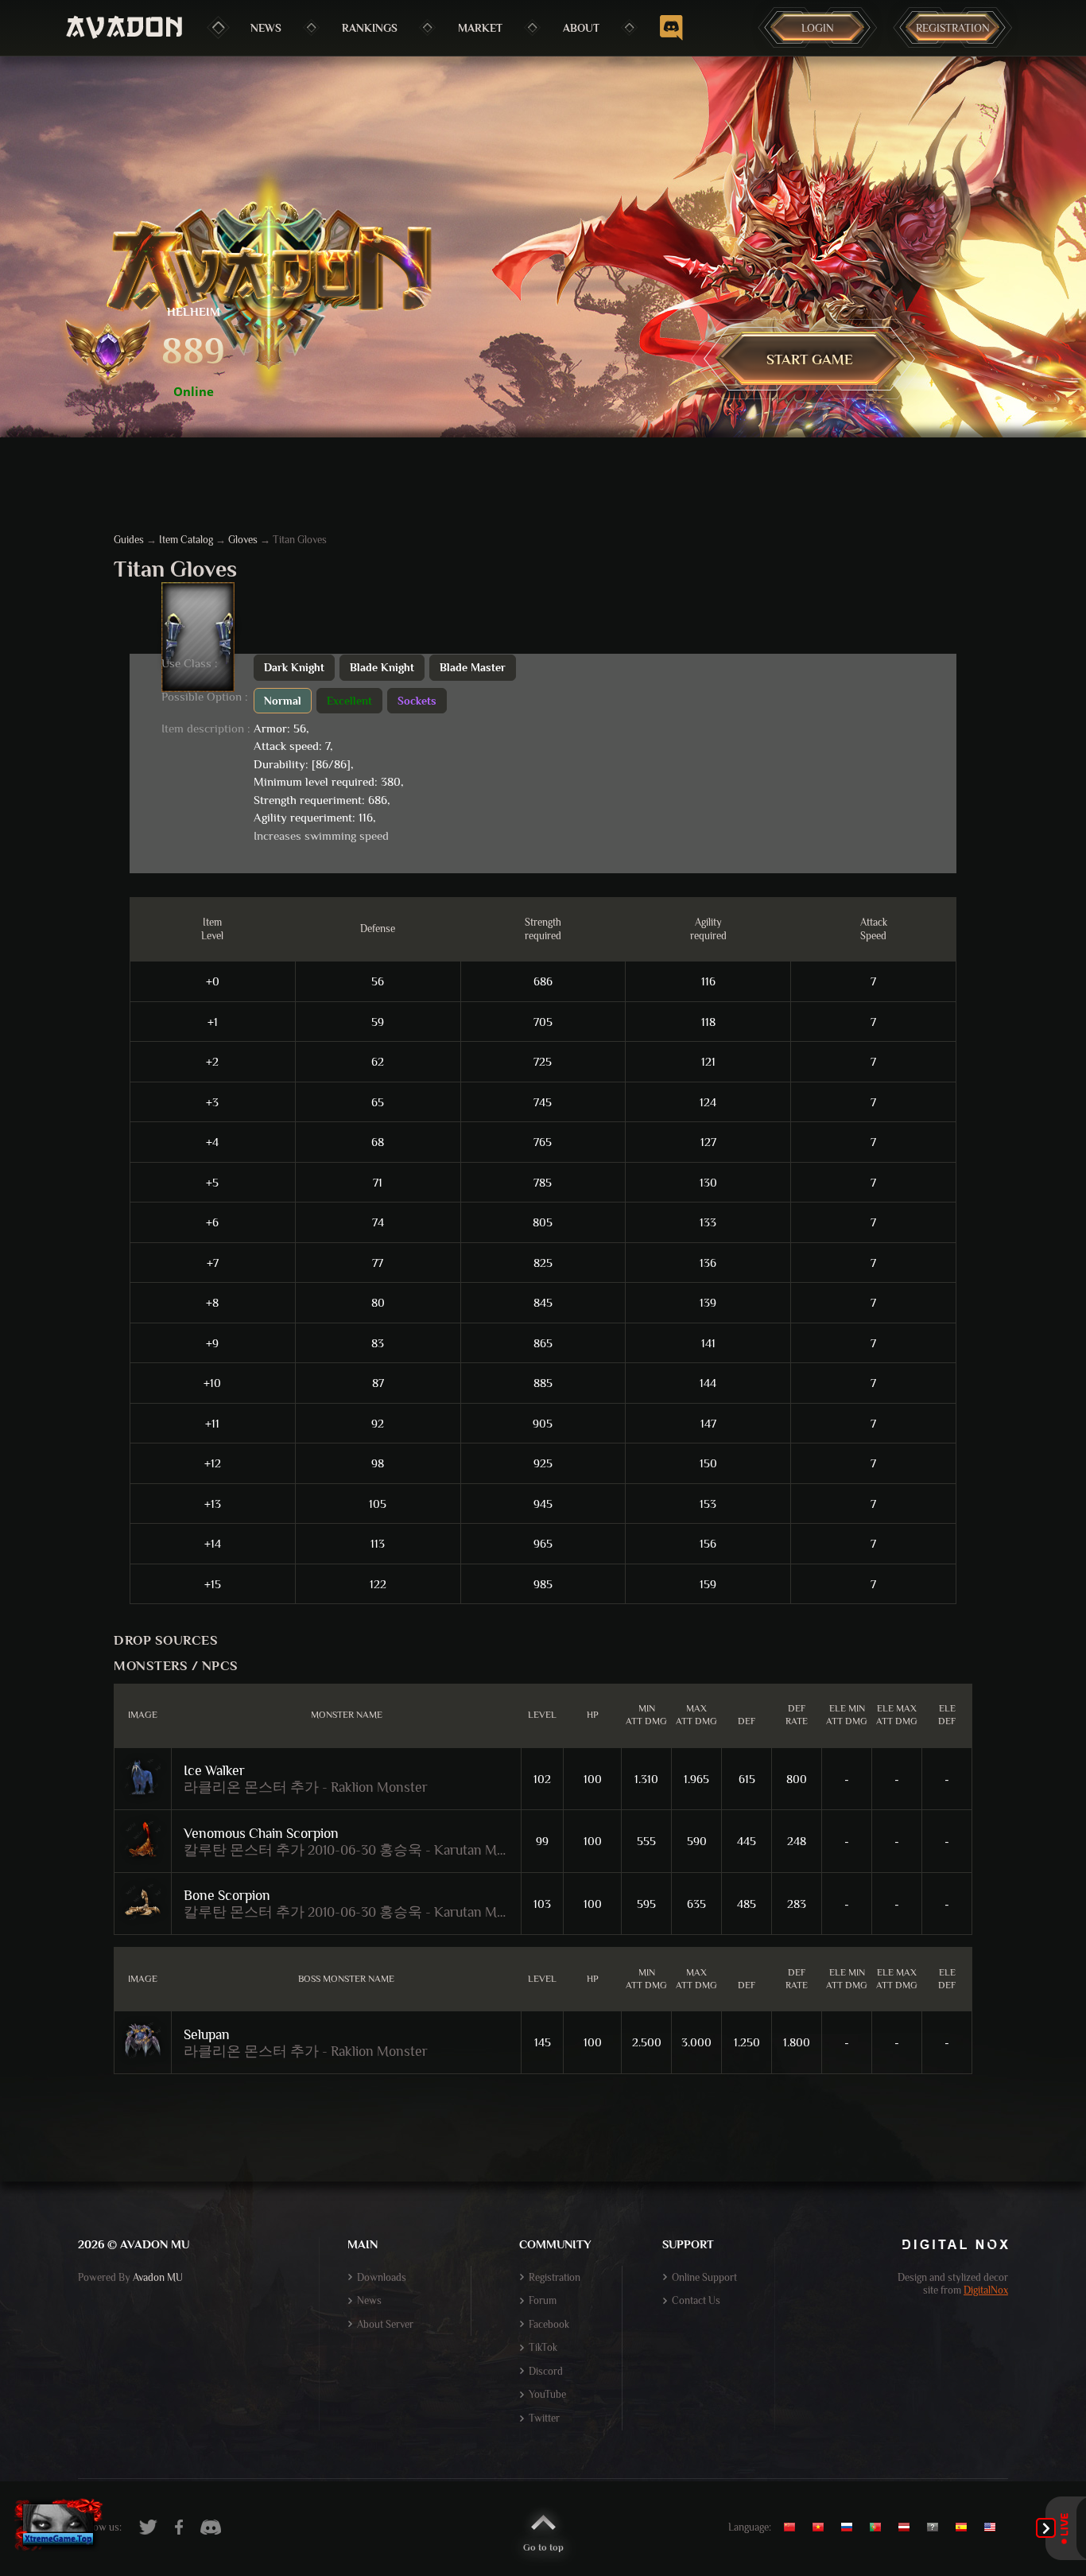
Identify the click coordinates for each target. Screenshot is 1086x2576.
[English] (994, 2527)
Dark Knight (294, 667)
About (581, 28)
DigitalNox (986, 2290)
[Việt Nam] (822, 2527)
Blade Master (473, 667)
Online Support (704, 2277)
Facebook (549, 2324)
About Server (385, 2324)
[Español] (965, 2527)
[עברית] (937, 2527)
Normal (283, 701)
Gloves (243, 540)
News (266, 28)
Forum (543, 2300)
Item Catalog (186, 540)
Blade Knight (382, 667)
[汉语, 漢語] (795, 2527)
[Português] (879, 2527)
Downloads (382, 2277)
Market (480, 28)
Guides (129, 540)
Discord (546, 2371)
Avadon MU (158, 2277)
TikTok (543, 2347)
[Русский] (851, 2527)
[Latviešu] (908, 2527)
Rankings (370, 28)
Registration (953, 28)
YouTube (547, 2394)
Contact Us (696, 2300)
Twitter (544, 2418)
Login (818, 28)
